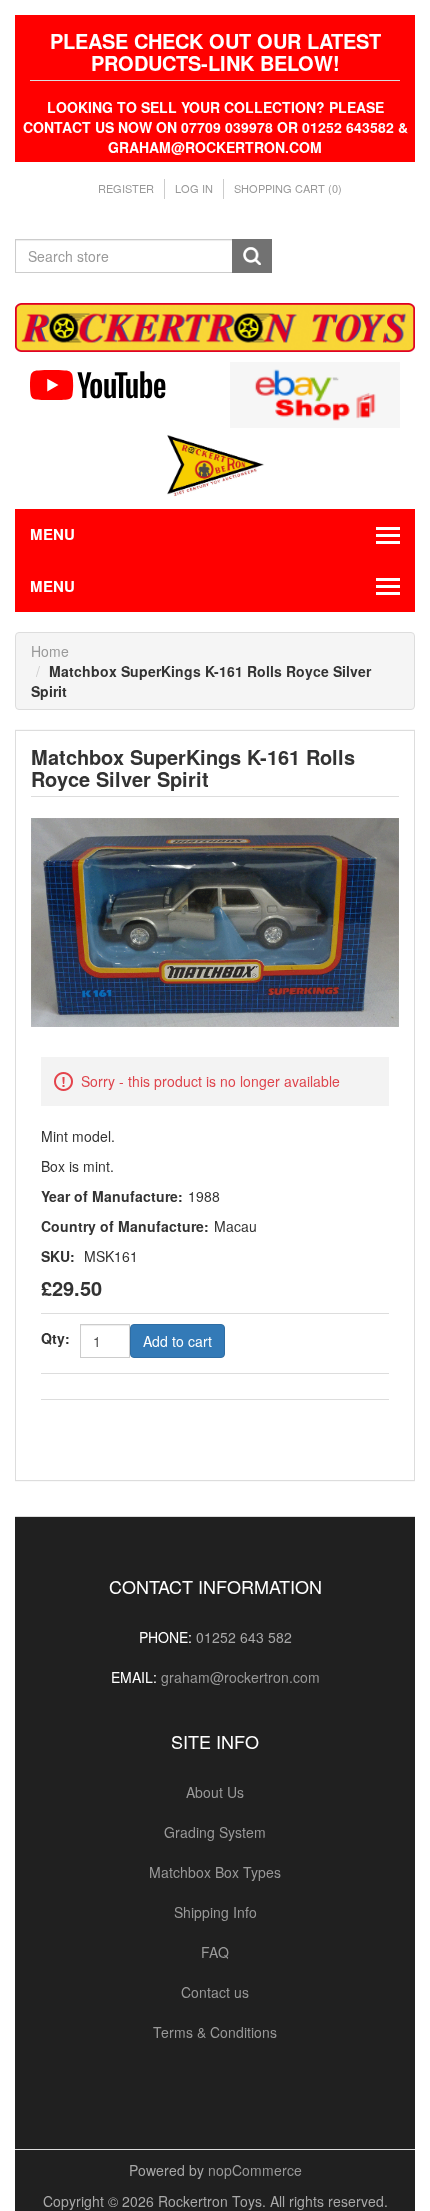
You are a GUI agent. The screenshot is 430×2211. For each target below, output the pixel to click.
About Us (215, 1792)
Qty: (55, 1338)
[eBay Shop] (315, 392)
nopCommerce (255, 2170)
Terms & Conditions (215, 2032)
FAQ (215, 1952)
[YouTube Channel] (115, 385)
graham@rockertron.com (240, 1677)
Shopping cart (288, 188)
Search (252, 256)
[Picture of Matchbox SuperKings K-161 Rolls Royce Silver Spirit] (215, 920)
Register (126, 188)
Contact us (215, 1992)
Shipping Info (215, 1912)
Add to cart (177, 1341)
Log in (194, 188)
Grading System (215, 1832)
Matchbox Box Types (215, 1872)
